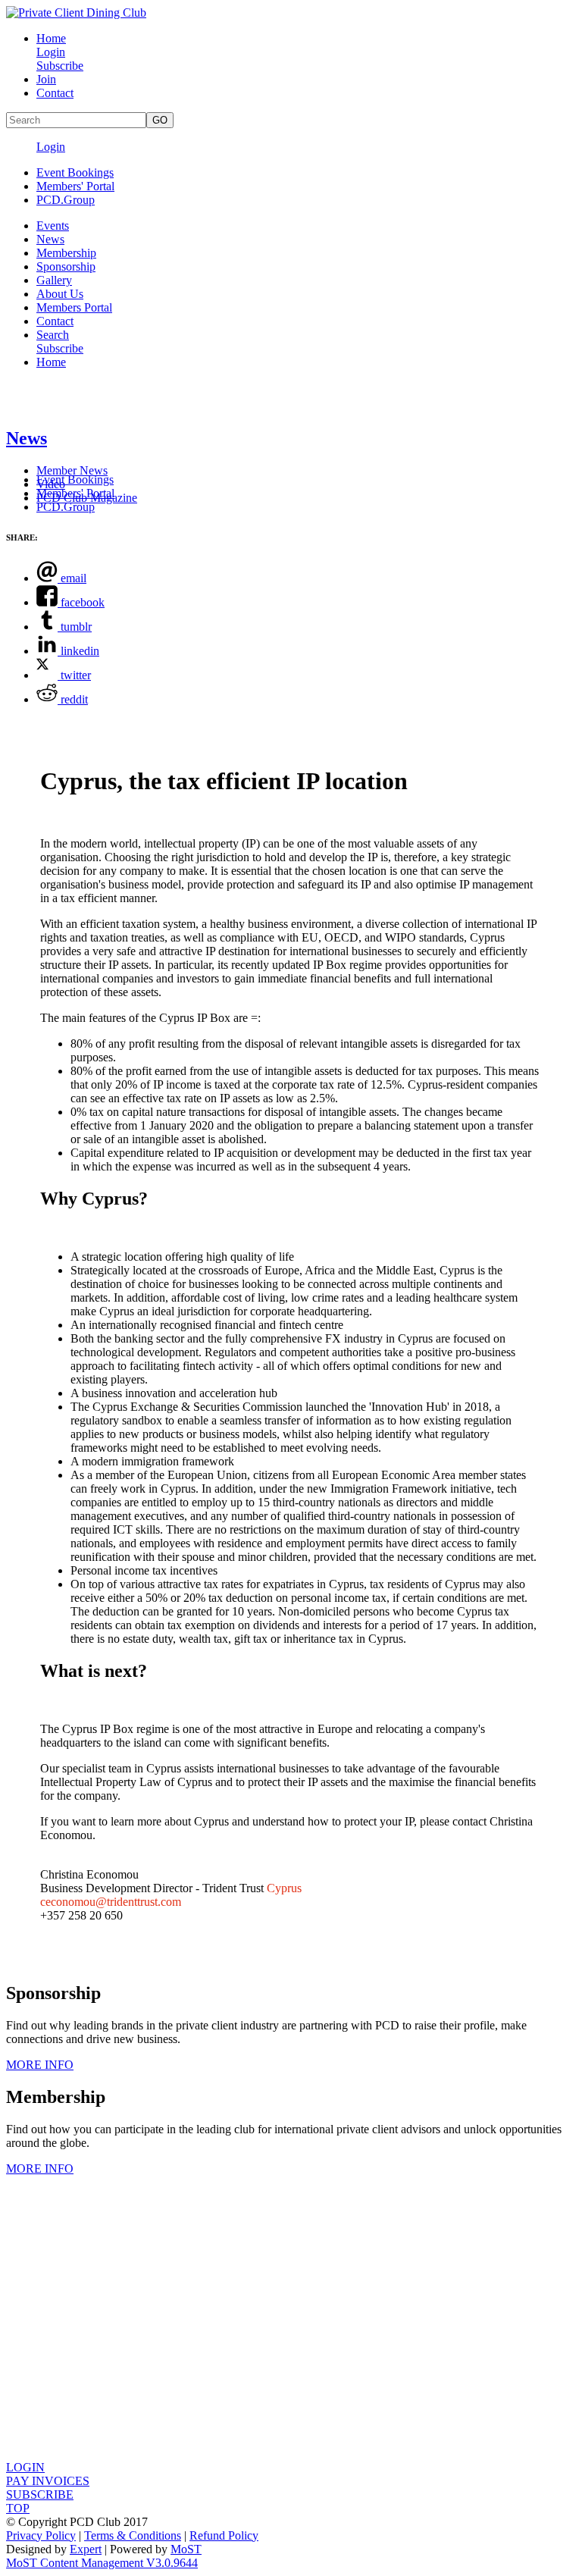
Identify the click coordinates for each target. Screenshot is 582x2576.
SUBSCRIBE (40, 2495)
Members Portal (74, 307)
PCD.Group (66, 200)
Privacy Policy (41, 2535)
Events (53, 226)
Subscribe (60, 66)
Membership (66, 253)
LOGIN (25, 2467)
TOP (18, 2508)
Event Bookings (75, 172)
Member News (72, 470)
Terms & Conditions (133, 2535)
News (50, 239)
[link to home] (76, 13)
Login (51, 52)
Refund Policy (224, 2535)
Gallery (54, 280)
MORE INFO (40, 2065)
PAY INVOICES (48, 2481)
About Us (60, 294)
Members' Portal (75, 186)
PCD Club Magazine (87, 498)
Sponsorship (66, 266)
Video (51, 484)
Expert (86, 2549)
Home (51, 38)
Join (46, 79)
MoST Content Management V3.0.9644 (102, 2563)
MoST (186, 2549)
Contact (55, 93)
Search (53, 335)
